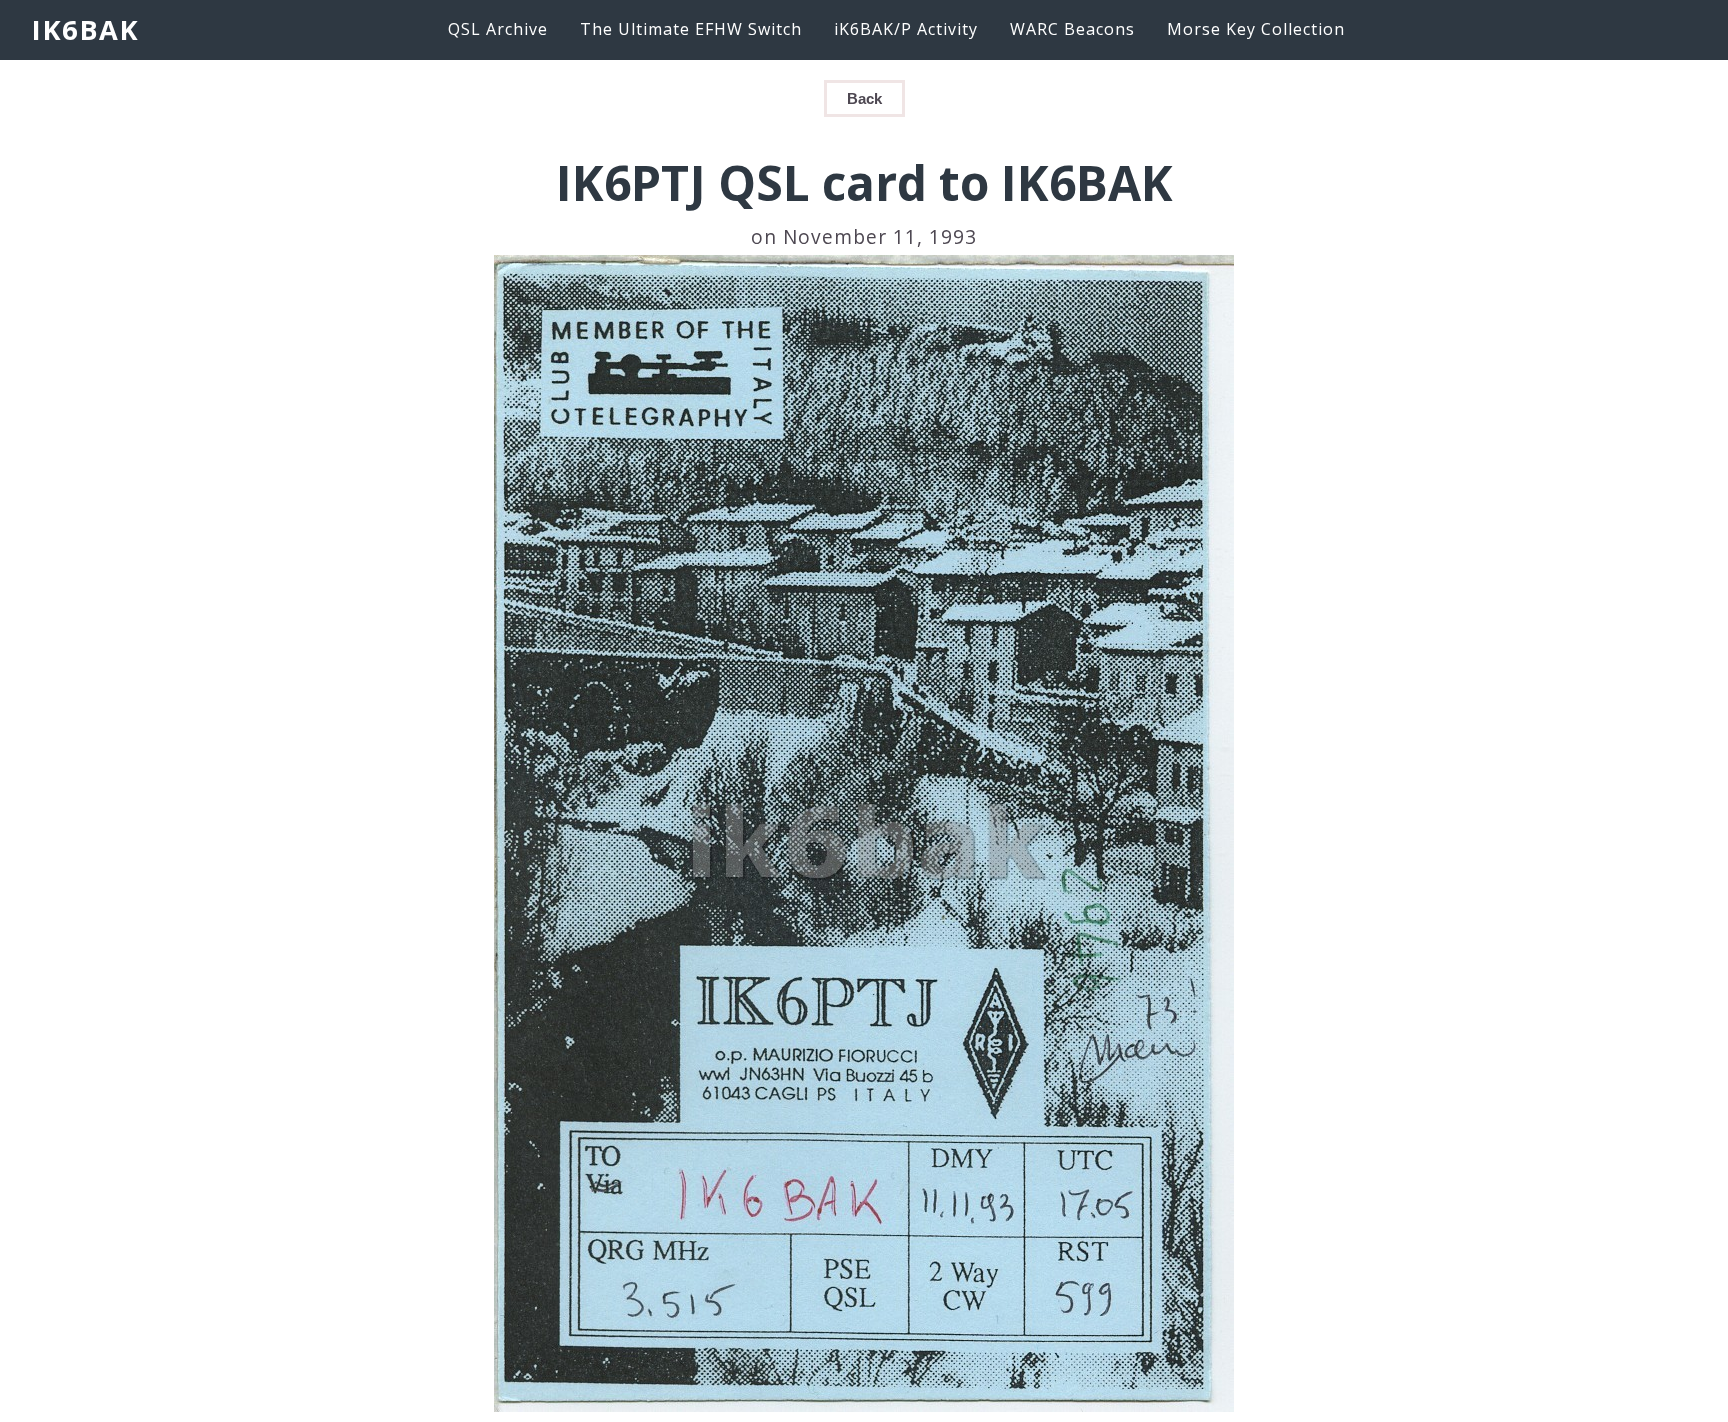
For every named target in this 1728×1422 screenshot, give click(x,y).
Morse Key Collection (1256, 29)
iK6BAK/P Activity (906, 29)
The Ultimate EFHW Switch (691, 29)
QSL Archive (498, 29)
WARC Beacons (1072, 29)
